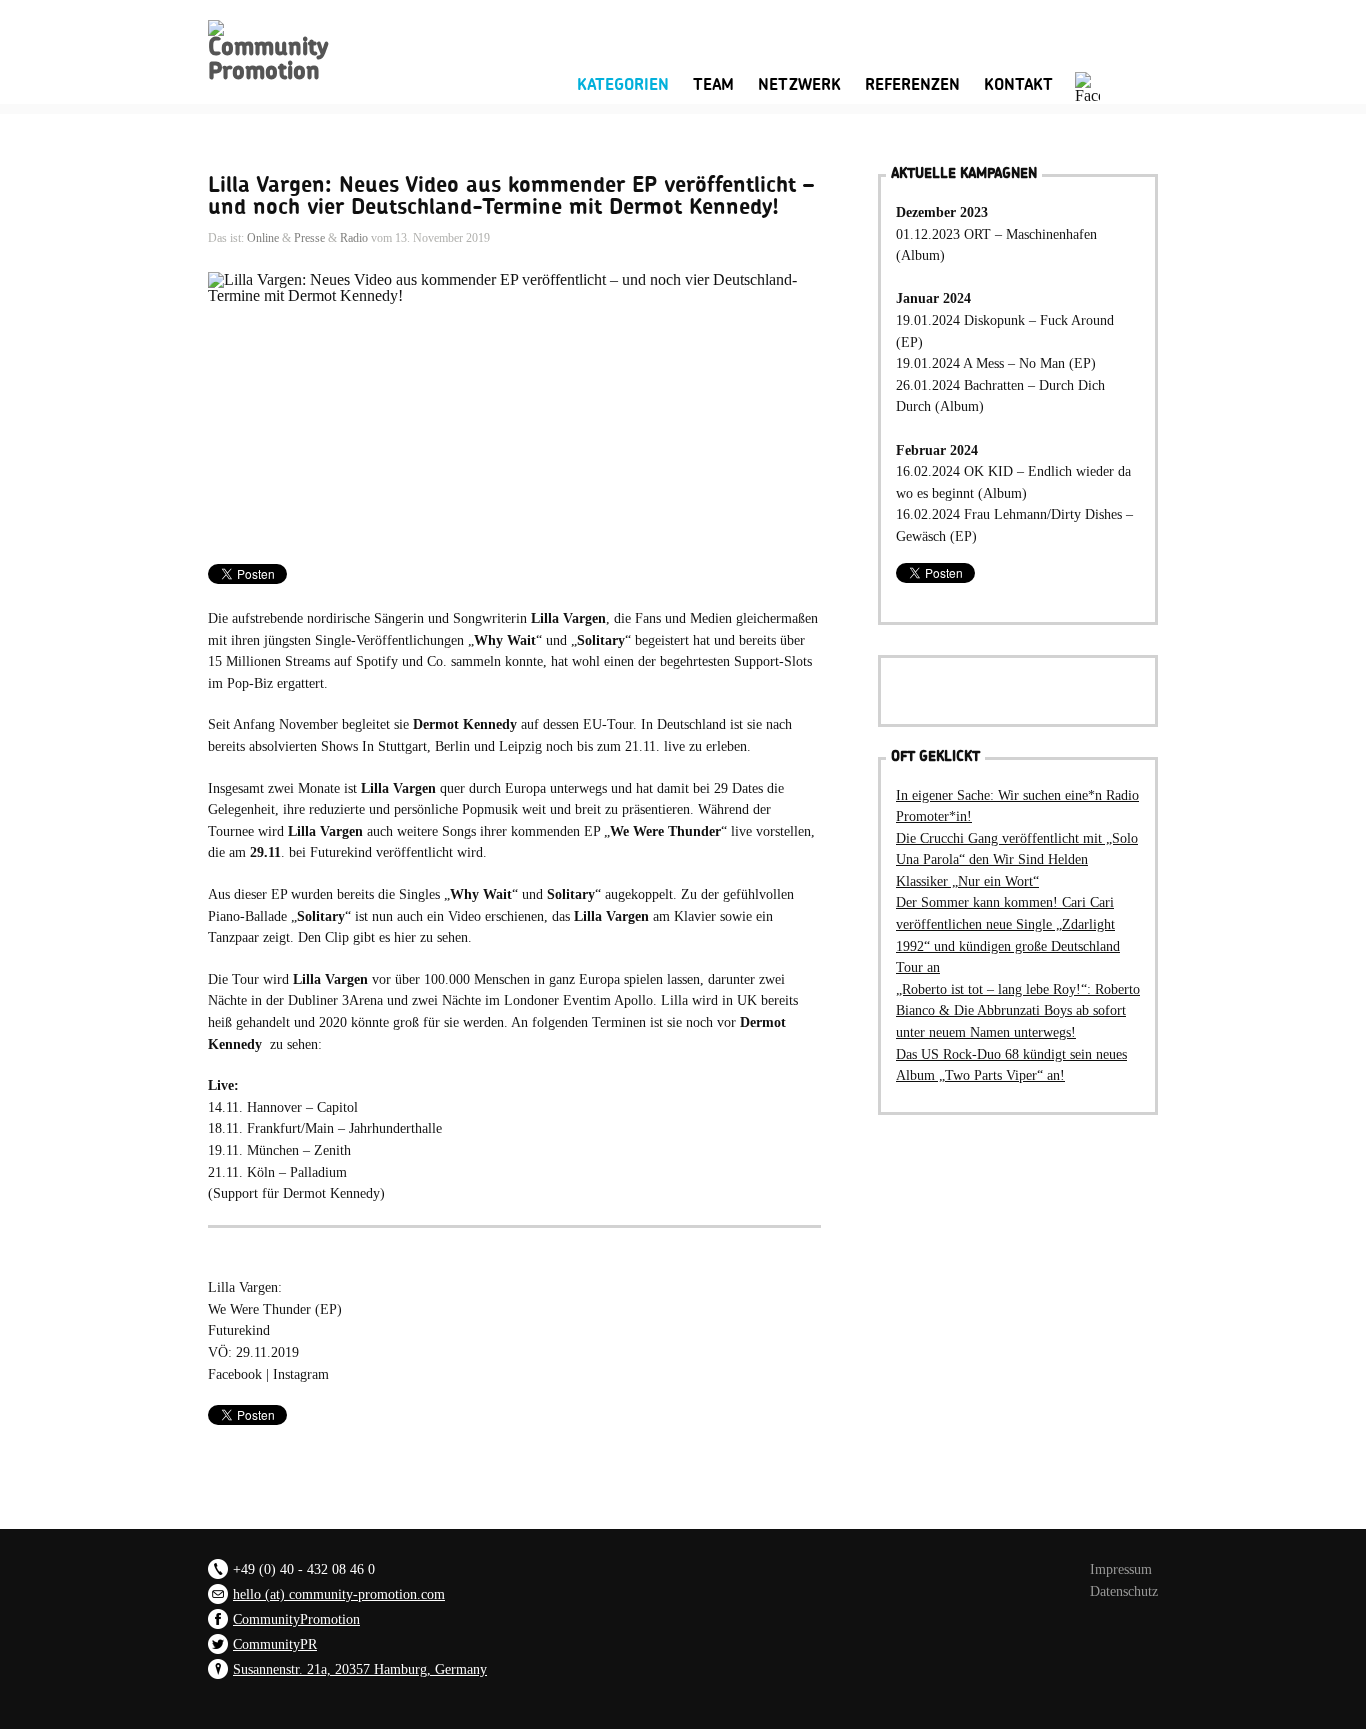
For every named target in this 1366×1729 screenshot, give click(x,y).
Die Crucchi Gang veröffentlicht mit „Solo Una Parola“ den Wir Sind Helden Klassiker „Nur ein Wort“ (1017, 859)
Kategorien (623, 83)
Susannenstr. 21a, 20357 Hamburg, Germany (360, 1669)
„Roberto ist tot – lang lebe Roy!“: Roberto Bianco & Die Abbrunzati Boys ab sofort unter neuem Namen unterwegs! (1018, 1010)
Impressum (1121, 1569)
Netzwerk (799, 85)
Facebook (235, 1374)
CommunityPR (275, 1644)
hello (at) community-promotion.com (339, 1594)
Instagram (301, 1374)
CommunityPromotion (296, 1619)
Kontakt (1018, 85)
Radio (354, 238)
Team (713, 85)
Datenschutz (1124, 1591)
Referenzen (912, 85)
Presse (309, 238)
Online (263, 238)
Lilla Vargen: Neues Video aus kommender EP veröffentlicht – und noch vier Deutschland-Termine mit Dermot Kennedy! (511, 196)
